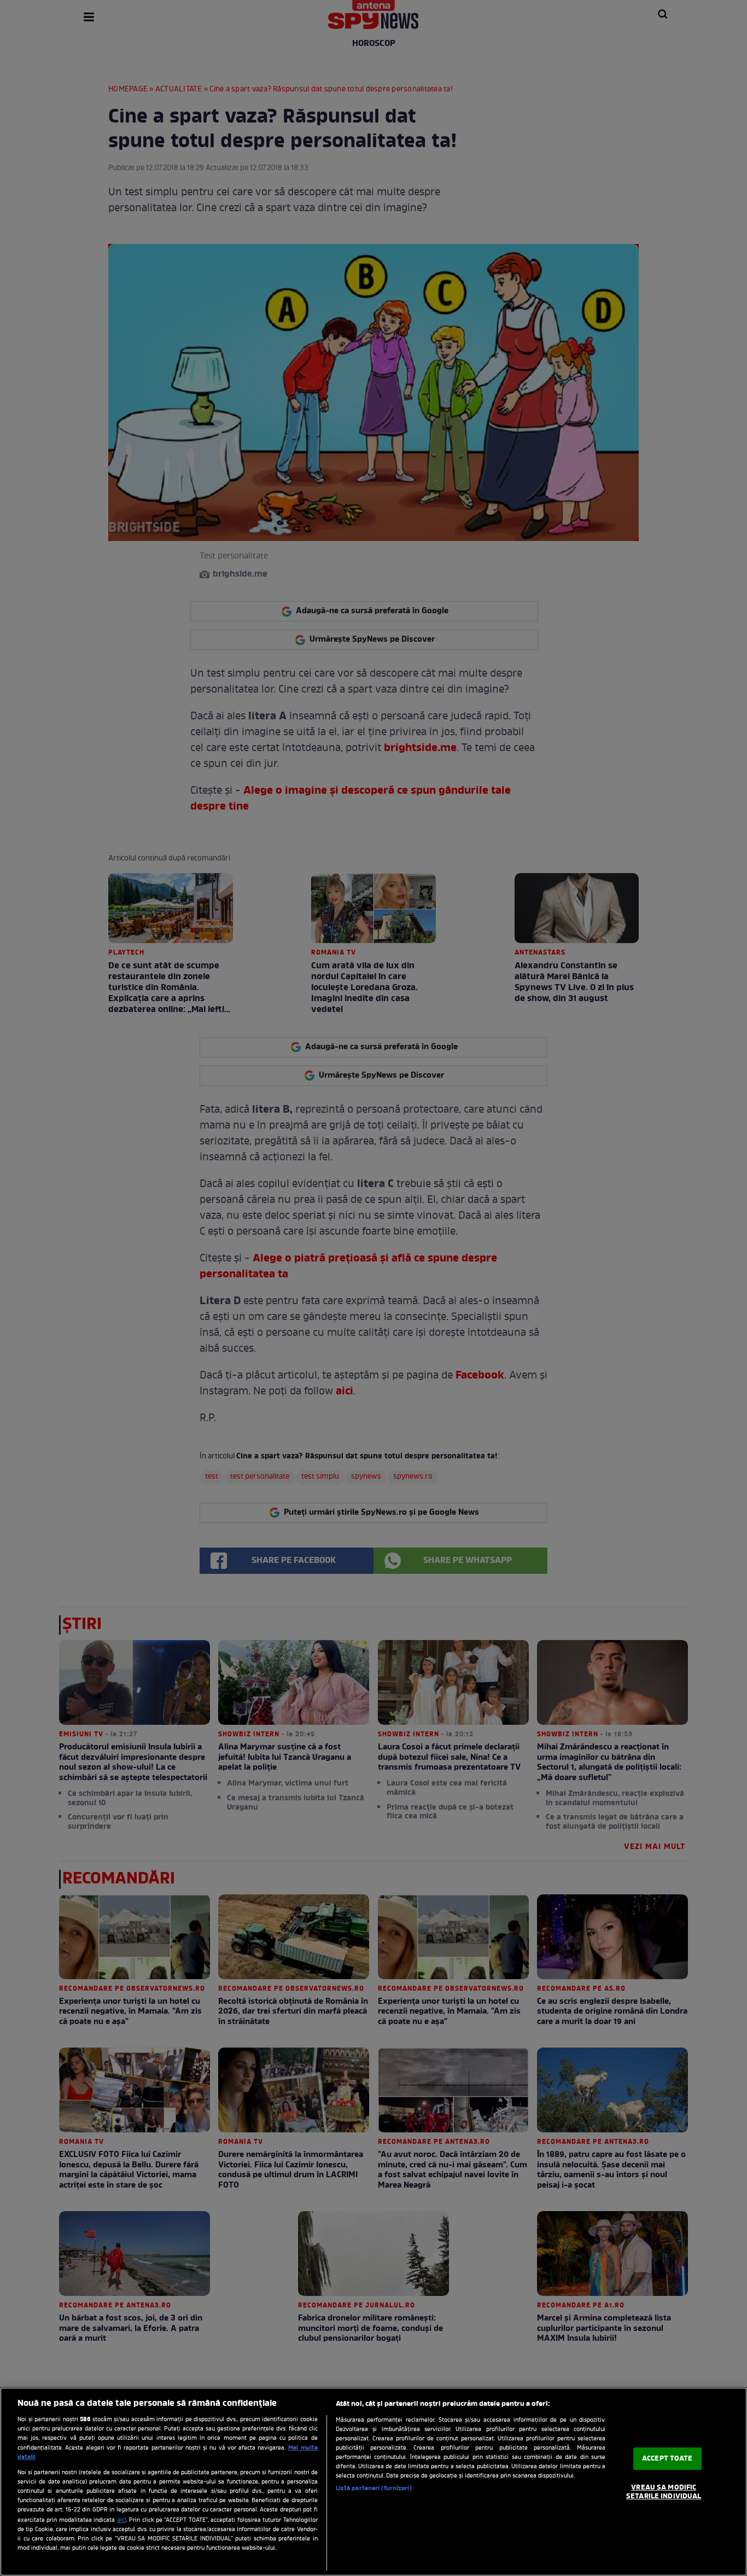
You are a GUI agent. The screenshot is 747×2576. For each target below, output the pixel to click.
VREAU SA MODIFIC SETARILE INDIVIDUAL (664, 2492)
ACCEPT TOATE (667, 2459)
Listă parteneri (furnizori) (374, 2488)
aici (122, 2520)
